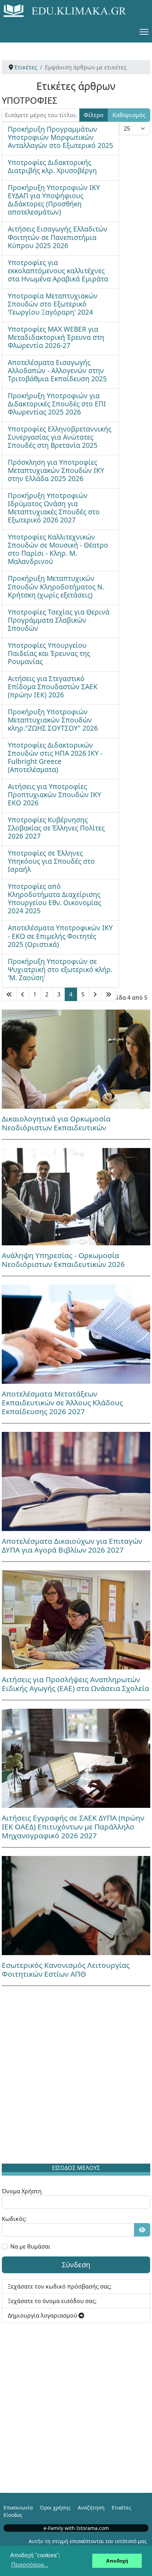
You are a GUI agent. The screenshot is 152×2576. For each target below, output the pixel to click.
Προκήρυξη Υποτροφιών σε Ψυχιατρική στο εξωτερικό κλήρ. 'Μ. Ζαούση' (60, 969)
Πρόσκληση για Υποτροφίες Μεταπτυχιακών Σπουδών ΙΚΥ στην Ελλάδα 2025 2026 (56, 470)
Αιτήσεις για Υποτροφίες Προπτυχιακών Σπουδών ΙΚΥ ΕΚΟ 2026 (54, 795)
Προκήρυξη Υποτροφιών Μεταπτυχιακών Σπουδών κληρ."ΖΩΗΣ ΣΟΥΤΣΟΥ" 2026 (53, 720)
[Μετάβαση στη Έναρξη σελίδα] (9, 994)
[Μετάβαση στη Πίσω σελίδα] (23, 994)
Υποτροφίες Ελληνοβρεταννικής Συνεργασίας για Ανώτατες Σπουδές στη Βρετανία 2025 (60, 437)
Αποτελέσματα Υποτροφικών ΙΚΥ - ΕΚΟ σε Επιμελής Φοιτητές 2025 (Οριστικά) (60, 936)
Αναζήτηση (91, 2508)
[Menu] (144, 32)
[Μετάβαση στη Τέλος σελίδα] (109, 994)
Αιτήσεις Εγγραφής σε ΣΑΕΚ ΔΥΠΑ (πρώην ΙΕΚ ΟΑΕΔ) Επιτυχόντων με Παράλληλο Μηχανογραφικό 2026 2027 (73, 1827)
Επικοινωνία (18, 2508)
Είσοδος (13, 2515)
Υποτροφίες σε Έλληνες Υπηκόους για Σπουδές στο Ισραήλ (51, 861)
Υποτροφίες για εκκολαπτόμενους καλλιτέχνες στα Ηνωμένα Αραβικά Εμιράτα (58, 271)
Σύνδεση (76, 2265)
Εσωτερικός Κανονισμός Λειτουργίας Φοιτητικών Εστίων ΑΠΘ (66, 1969)
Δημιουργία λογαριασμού (43, 2315)
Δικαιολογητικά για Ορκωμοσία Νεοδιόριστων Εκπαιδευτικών (56, 1123)
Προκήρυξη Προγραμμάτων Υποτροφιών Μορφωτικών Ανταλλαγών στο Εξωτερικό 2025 (60, 137)
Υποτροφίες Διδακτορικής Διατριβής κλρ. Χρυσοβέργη (52, 166)
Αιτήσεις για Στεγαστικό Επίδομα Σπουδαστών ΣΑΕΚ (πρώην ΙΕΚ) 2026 (53, 687)
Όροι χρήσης (55, 2508)
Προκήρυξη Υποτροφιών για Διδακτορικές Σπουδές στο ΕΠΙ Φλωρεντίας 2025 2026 (57, 404)
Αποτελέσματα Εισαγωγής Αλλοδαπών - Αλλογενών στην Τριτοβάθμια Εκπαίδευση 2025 (57, 370)
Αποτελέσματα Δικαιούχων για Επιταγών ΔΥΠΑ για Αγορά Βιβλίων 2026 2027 (72, 1545)
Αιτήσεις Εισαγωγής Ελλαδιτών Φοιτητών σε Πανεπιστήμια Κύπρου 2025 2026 (58, 237)
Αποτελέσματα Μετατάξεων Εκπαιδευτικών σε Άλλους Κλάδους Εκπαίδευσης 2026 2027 (62, 1403)
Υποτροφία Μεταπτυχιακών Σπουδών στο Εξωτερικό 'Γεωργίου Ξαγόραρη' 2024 (53, 304)
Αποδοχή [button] (117, 2561)
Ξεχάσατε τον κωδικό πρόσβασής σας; (60, 2286)
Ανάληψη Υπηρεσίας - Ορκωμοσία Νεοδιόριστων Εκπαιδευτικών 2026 (63, 1260)
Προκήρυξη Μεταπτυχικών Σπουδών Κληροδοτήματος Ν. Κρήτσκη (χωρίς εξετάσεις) (56, 586)
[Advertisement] (76, 2076)
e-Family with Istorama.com (76, 2528)
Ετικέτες (121, 2508)
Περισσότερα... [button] (30, 2565)
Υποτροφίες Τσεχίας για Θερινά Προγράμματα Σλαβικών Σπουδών (59, 620)
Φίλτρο (94, 115)
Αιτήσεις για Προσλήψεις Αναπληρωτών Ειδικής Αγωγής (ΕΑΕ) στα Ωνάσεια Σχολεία (75, 1684)
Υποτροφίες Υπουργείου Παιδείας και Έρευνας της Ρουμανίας (49, 653)
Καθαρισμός (129, 115)
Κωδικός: (14, 2219)
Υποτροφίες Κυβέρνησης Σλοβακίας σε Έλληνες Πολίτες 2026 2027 (56, 828)
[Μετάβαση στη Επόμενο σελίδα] (95, 994)
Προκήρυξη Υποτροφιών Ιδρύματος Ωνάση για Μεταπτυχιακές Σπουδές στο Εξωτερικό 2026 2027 (54, 508)
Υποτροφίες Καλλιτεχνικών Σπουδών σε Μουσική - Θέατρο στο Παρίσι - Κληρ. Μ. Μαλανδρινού (58, 549)
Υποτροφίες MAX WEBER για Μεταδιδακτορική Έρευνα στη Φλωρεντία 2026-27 (56, 337)
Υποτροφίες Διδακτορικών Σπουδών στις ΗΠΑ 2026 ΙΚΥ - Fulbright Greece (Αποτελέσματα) (55, 757)
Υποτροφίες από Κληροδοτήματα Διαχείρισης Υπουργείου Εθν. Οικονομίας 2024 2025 (54, 898)
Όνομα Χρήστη (22, 2191)
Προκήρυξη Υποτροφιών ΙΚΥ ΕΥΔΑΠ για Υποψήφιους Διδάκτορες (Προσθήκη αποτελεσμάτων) (54, 200)
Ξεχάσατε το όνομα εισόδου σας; (52, 2301)
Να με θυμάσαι (30, 2246)
